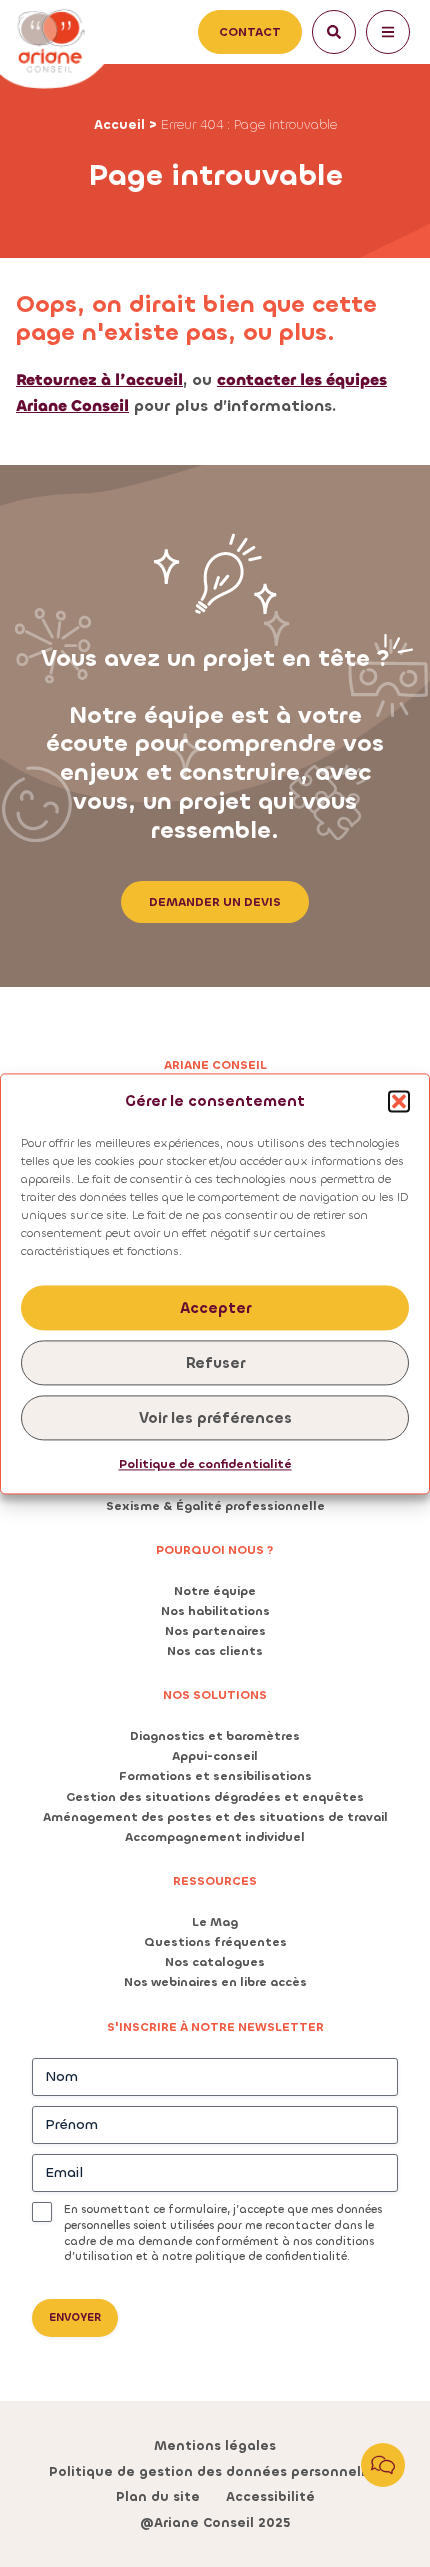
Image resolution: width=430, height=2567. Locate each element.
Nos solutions (215, 1695)
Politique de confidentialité (205, 1465)
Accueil (119, 124)
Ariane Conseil (215, 1065)
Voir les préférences (215, 1418)
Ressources (215, 1881)
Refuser (215, 1363)
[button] (399, 1102)
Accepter (215, 1308)
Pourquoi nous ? (215, 1550)
